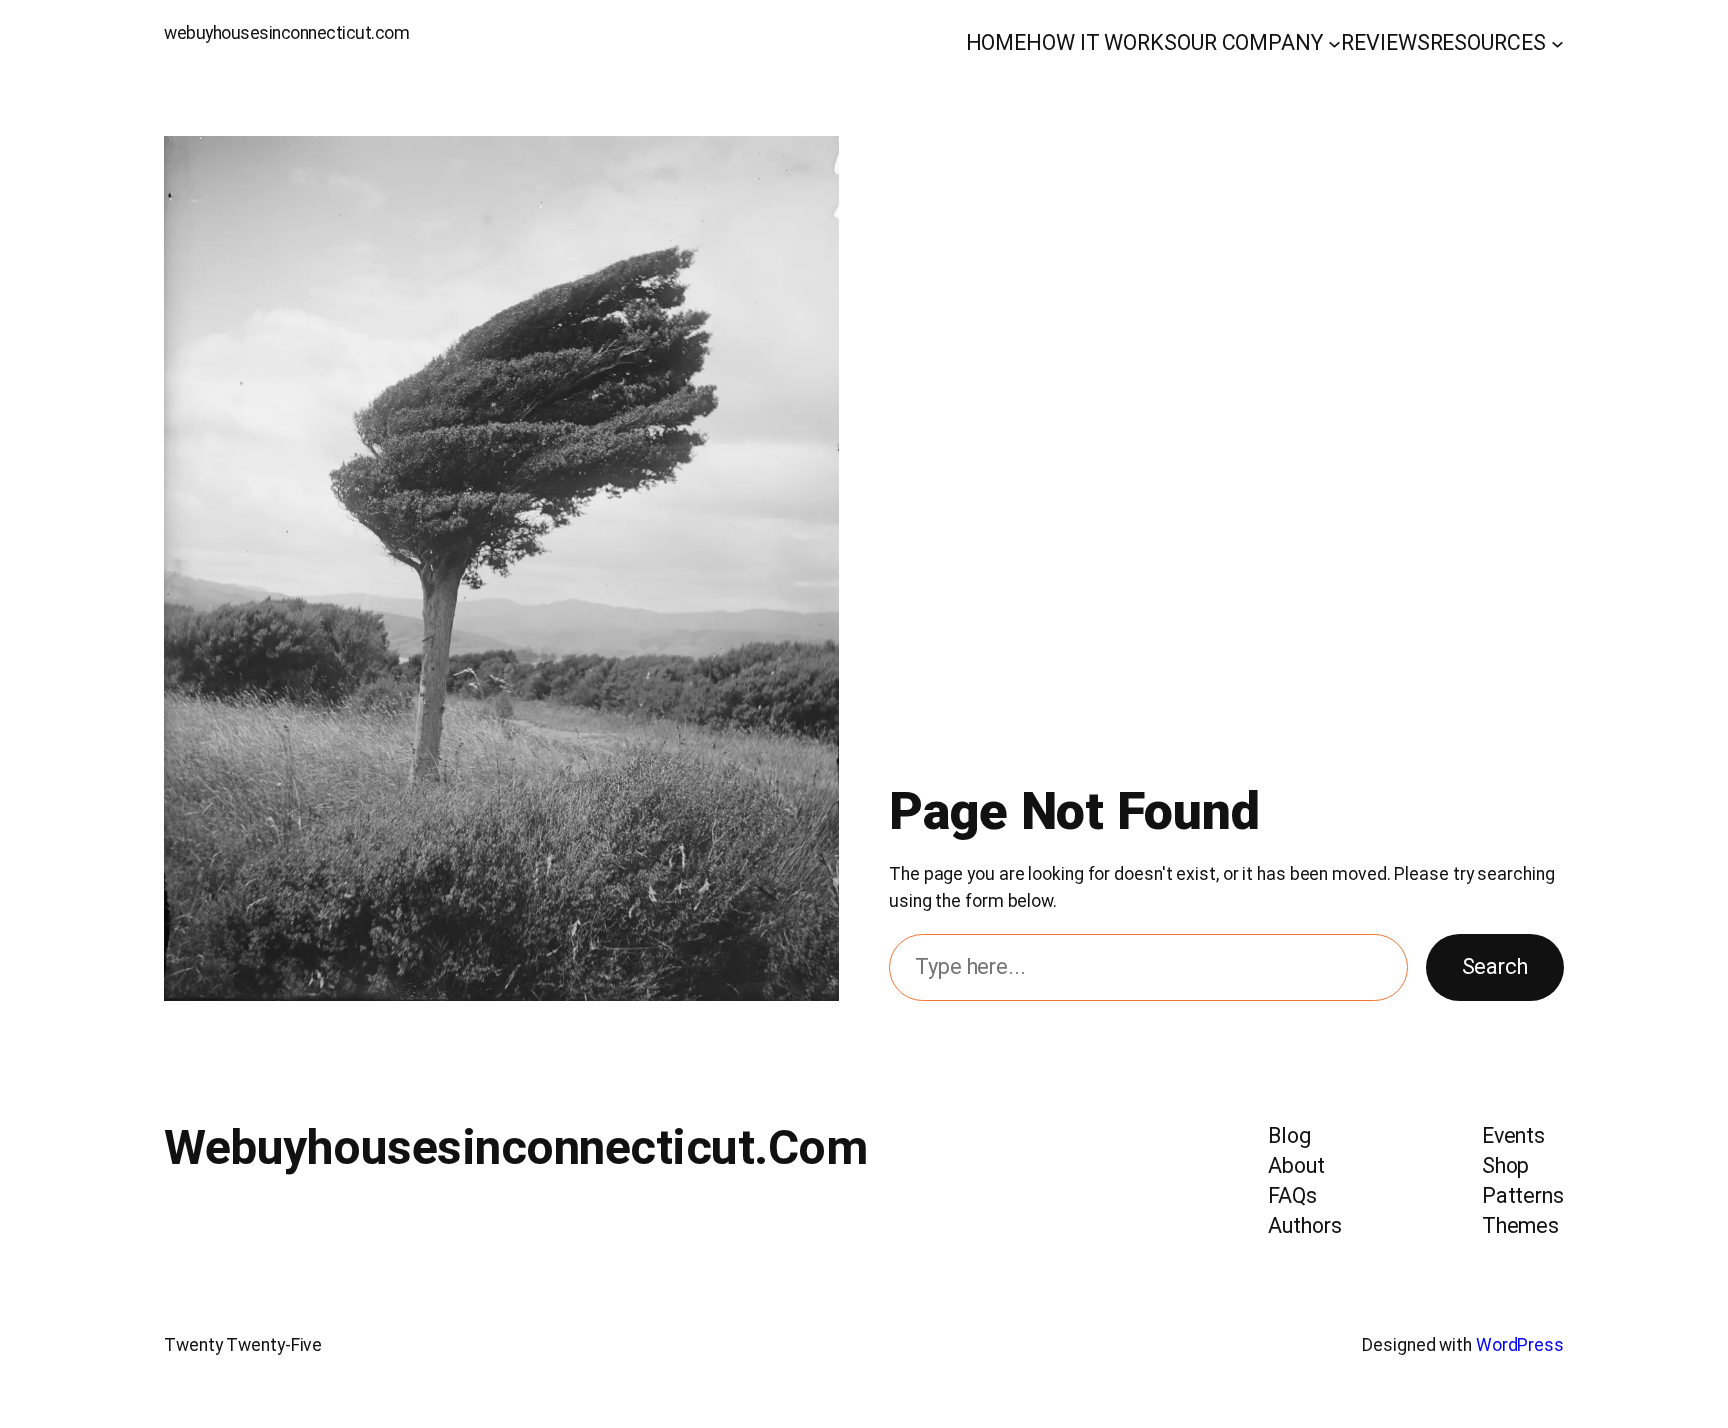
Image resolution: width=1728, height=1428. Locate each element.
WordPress (1520, 1345)
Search (1495, 966)
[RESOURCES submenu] (1557, 43)
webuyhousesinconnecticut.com (286, 33)
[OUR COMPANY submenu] (1334, 43)
